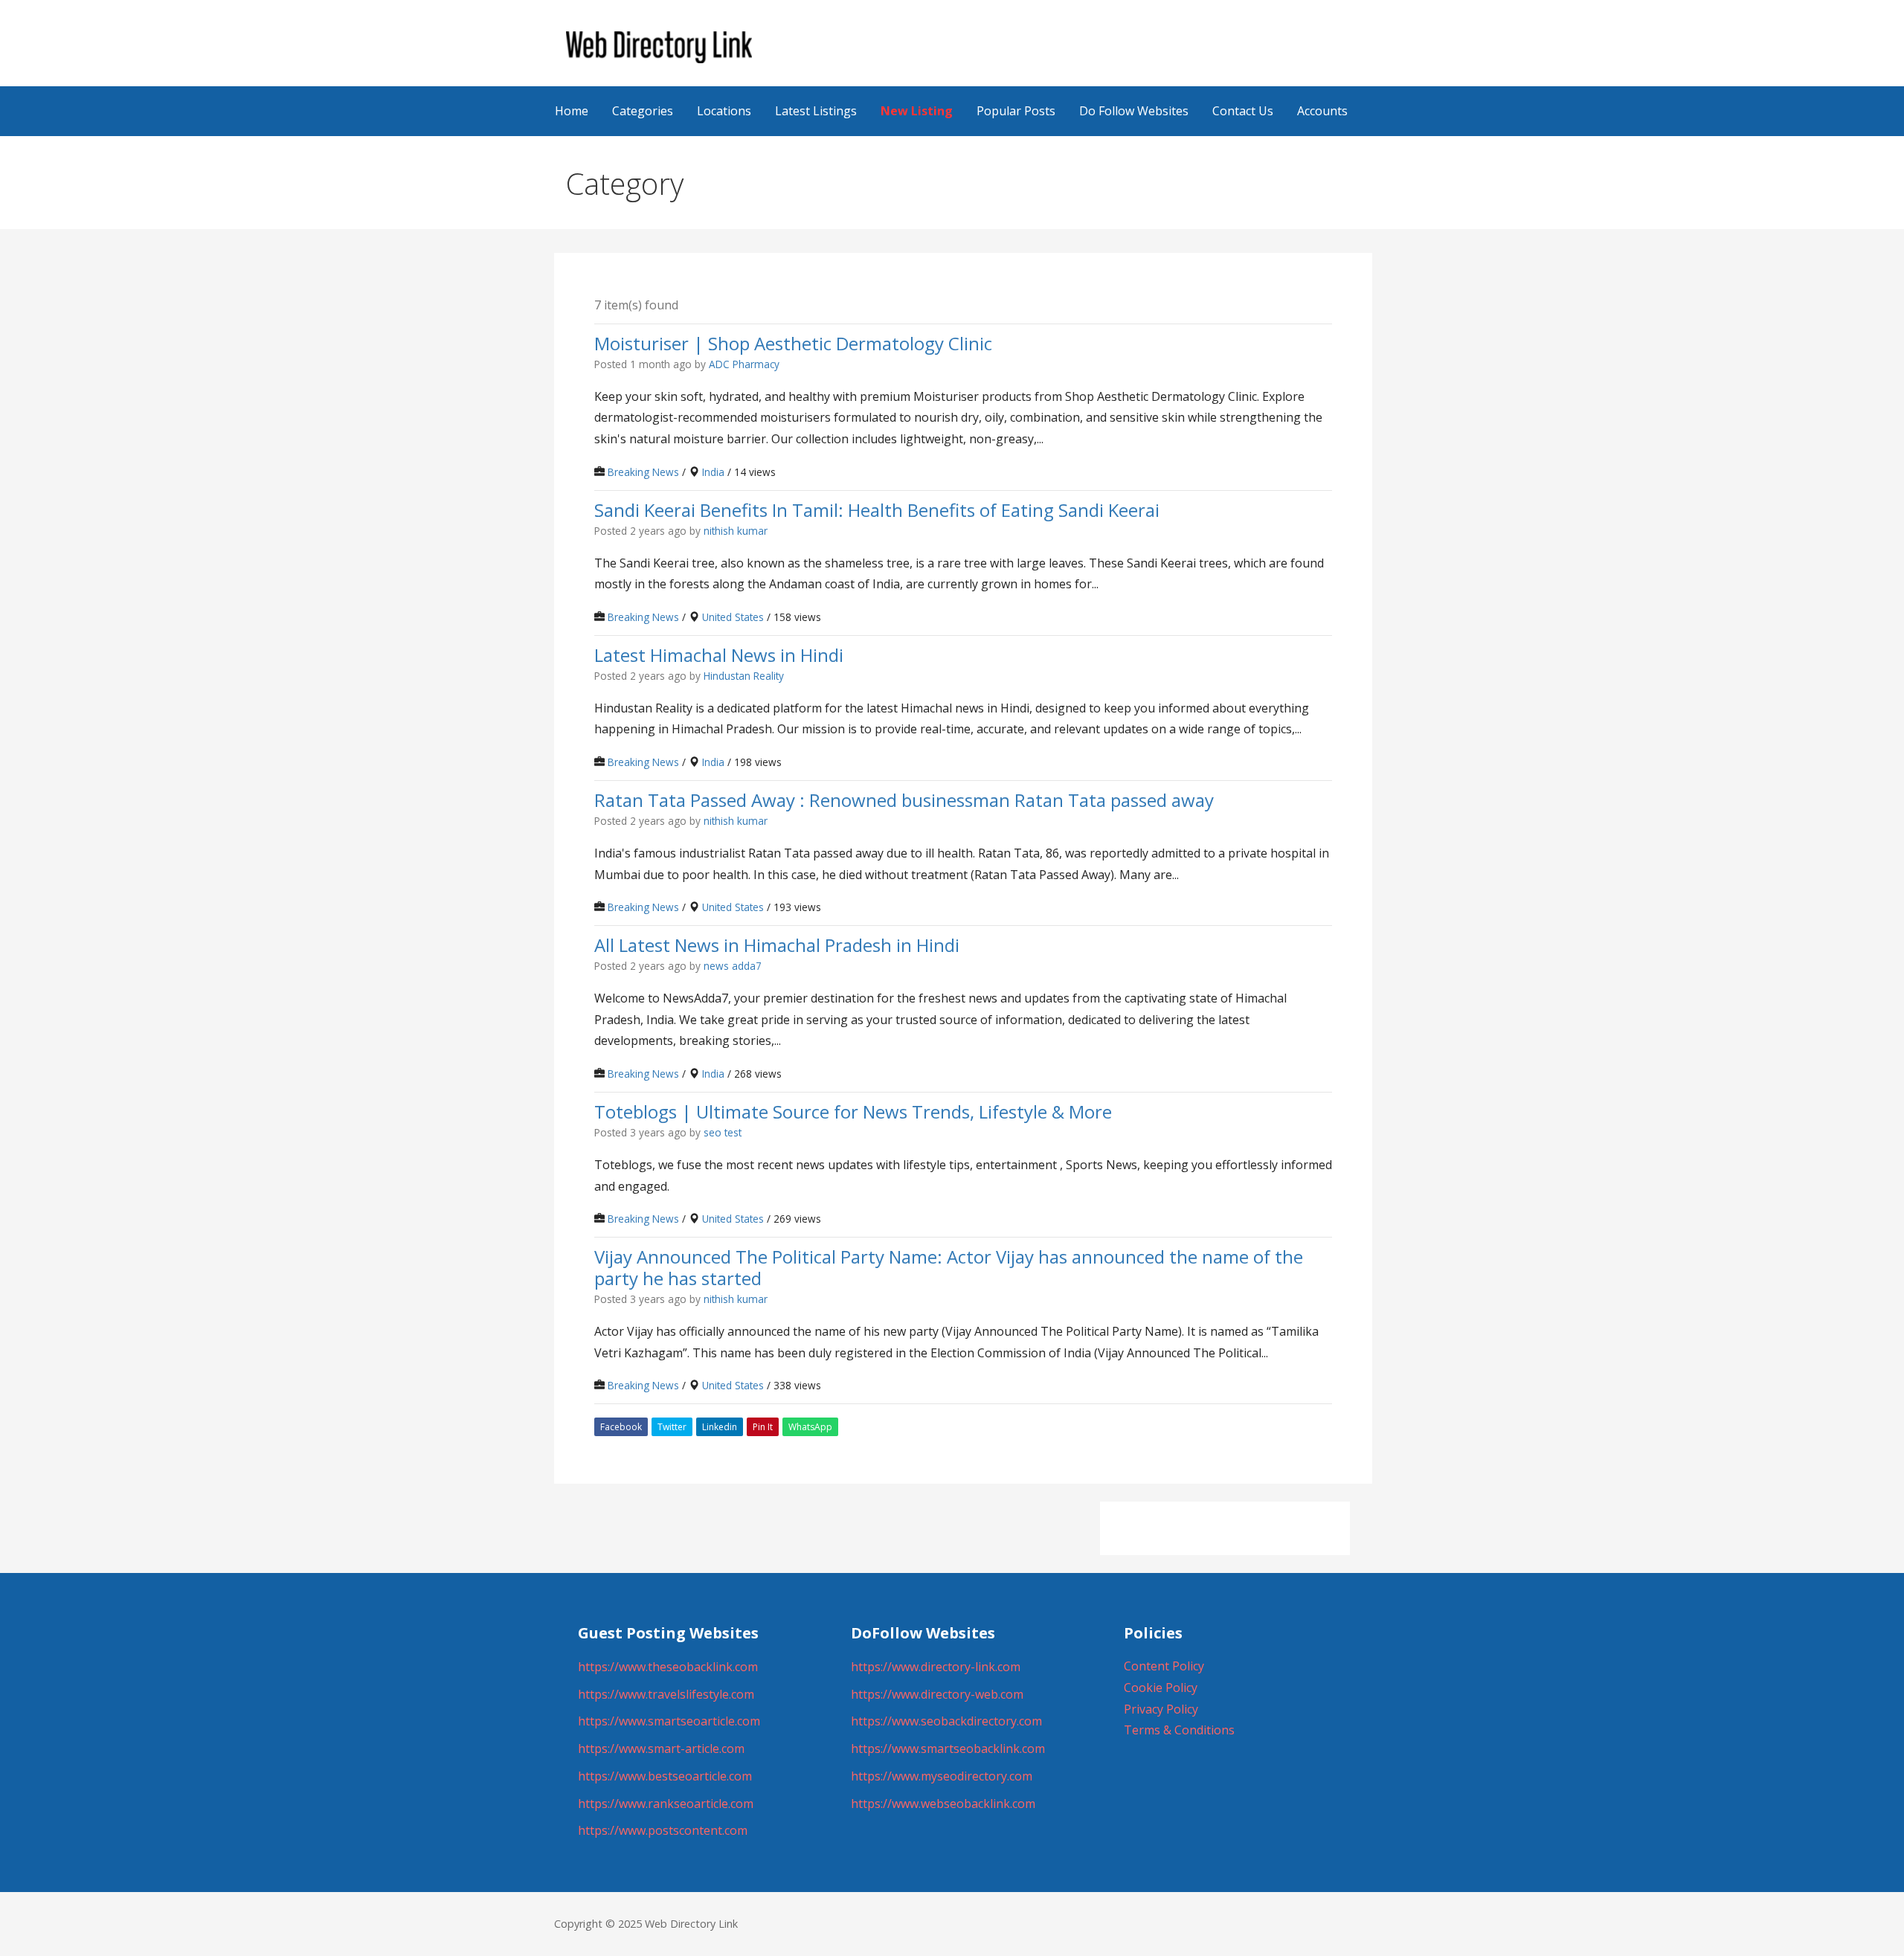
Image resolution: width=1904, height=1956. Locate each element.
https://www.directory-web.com (937, 1694)
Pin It (763, 1427)
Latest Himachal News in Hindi (719, 654)
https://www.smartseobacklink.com (948, 1749)
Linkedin (720, 1427)
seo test (723, 1132)
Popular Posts (1016, 111)
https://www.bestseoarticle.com (665, 1776)
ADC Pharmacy (744, 364)
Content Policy (1164, 1666)
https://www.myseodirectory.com (942, 1776)
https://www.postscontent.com (663, 1830)
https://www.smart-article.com (661, 1749)
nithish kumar (736, 531)
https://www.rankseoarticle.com (666, 1804)
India (713, 472)
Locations (724, 111)
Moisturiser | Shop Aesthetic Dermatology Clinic (793, 342)
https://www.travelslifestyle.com (666, 1694)
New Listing (917, 111)
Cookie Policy (1161, 1688)
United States (733, 617)
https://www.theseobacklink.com (668, 1667)
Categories (643, 111)
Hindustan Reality (744, 676)
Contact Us (1243, 111)
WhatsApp (810, 1427)
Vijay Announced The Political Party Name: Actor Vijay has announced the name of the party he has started (949, 1267)
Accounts (1322, 111)
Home (572, 111)
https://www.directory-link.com (936, 1667)
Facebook (621, 1427)
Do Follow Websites (1134, 111)
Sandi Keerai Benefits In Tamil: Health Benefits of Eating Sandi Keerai (877, 509)
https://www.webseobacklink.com (943, 1804)
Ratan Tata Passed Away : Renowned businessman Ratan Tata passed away (904, 800)
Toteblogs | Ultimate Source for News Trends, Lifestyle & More (853, 1111)
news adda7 (733, 966)
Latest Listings (816, 111)
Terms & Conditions (1179, 1730)
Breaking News (643, 472)
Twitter (672, 1427)
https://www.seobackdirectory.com (946, 1721)
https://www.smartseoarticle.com (669, 1721)
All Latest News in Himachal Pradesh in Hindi (777, 945)
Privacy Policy (1161, 1709)
